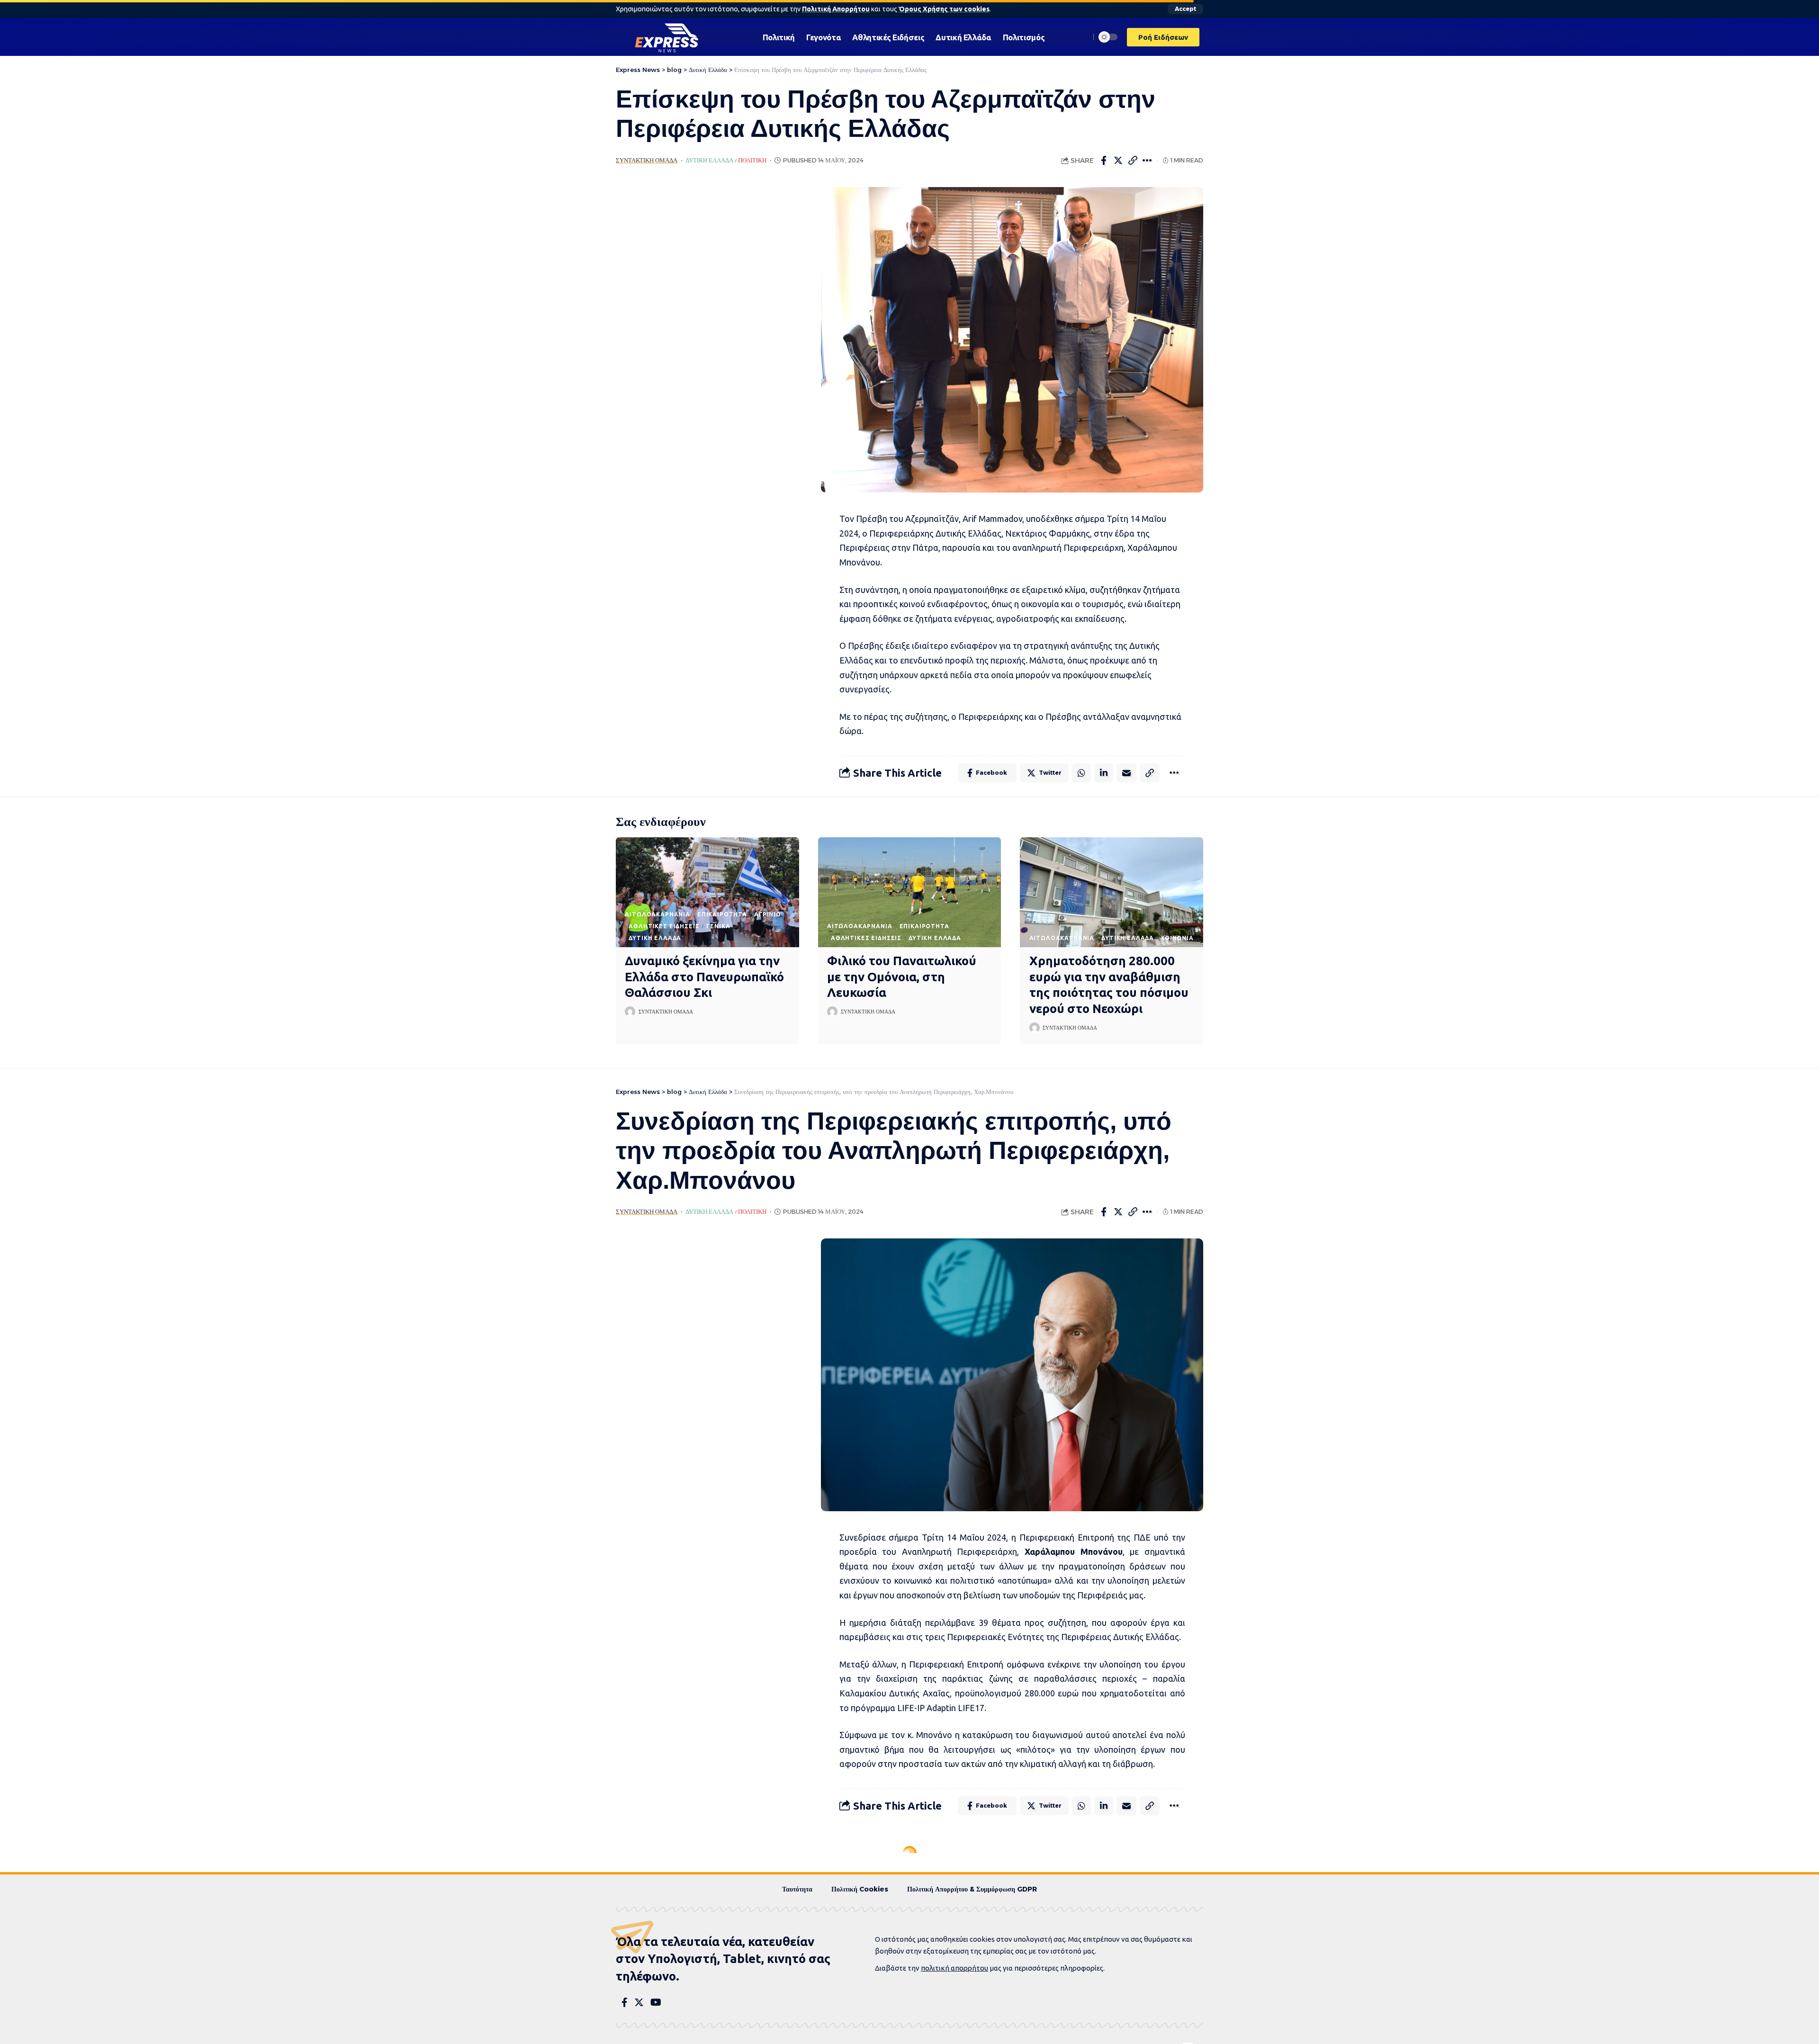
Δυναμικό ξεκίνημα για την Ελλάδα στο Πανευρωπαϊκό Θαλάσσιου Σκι (704, 977)
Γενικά (718, 926)
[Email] (1126, 773)
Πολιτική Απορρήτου (836, 9)
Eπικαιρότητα (722, 914)
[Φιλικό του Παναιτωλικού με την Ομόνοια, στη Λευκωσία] (910, 892)
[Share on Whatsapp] (1081, 773)
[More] (1148, 161)
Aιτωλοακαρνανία (657, 914)
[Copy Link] (1133, 161)
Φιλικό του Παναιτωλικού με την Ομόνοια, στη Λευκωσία (902, 977)
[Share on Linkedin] (1104, 773)
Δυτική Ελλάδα (709, 160)
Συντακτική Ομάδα (647, 160)
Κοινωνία (1177, 938)
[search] (1081, 37)
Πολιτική (752, 160)
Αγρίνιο (768, 914)
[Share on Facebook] (1104, 161)
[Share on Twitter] (1118, 161)
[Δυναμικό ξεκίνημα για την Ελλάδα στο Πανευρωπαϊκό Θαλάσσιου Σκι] (707, 892)
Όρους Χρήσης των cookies (944, 9)
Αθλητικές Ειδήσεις (664, 926)
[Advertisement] (704, 329)
